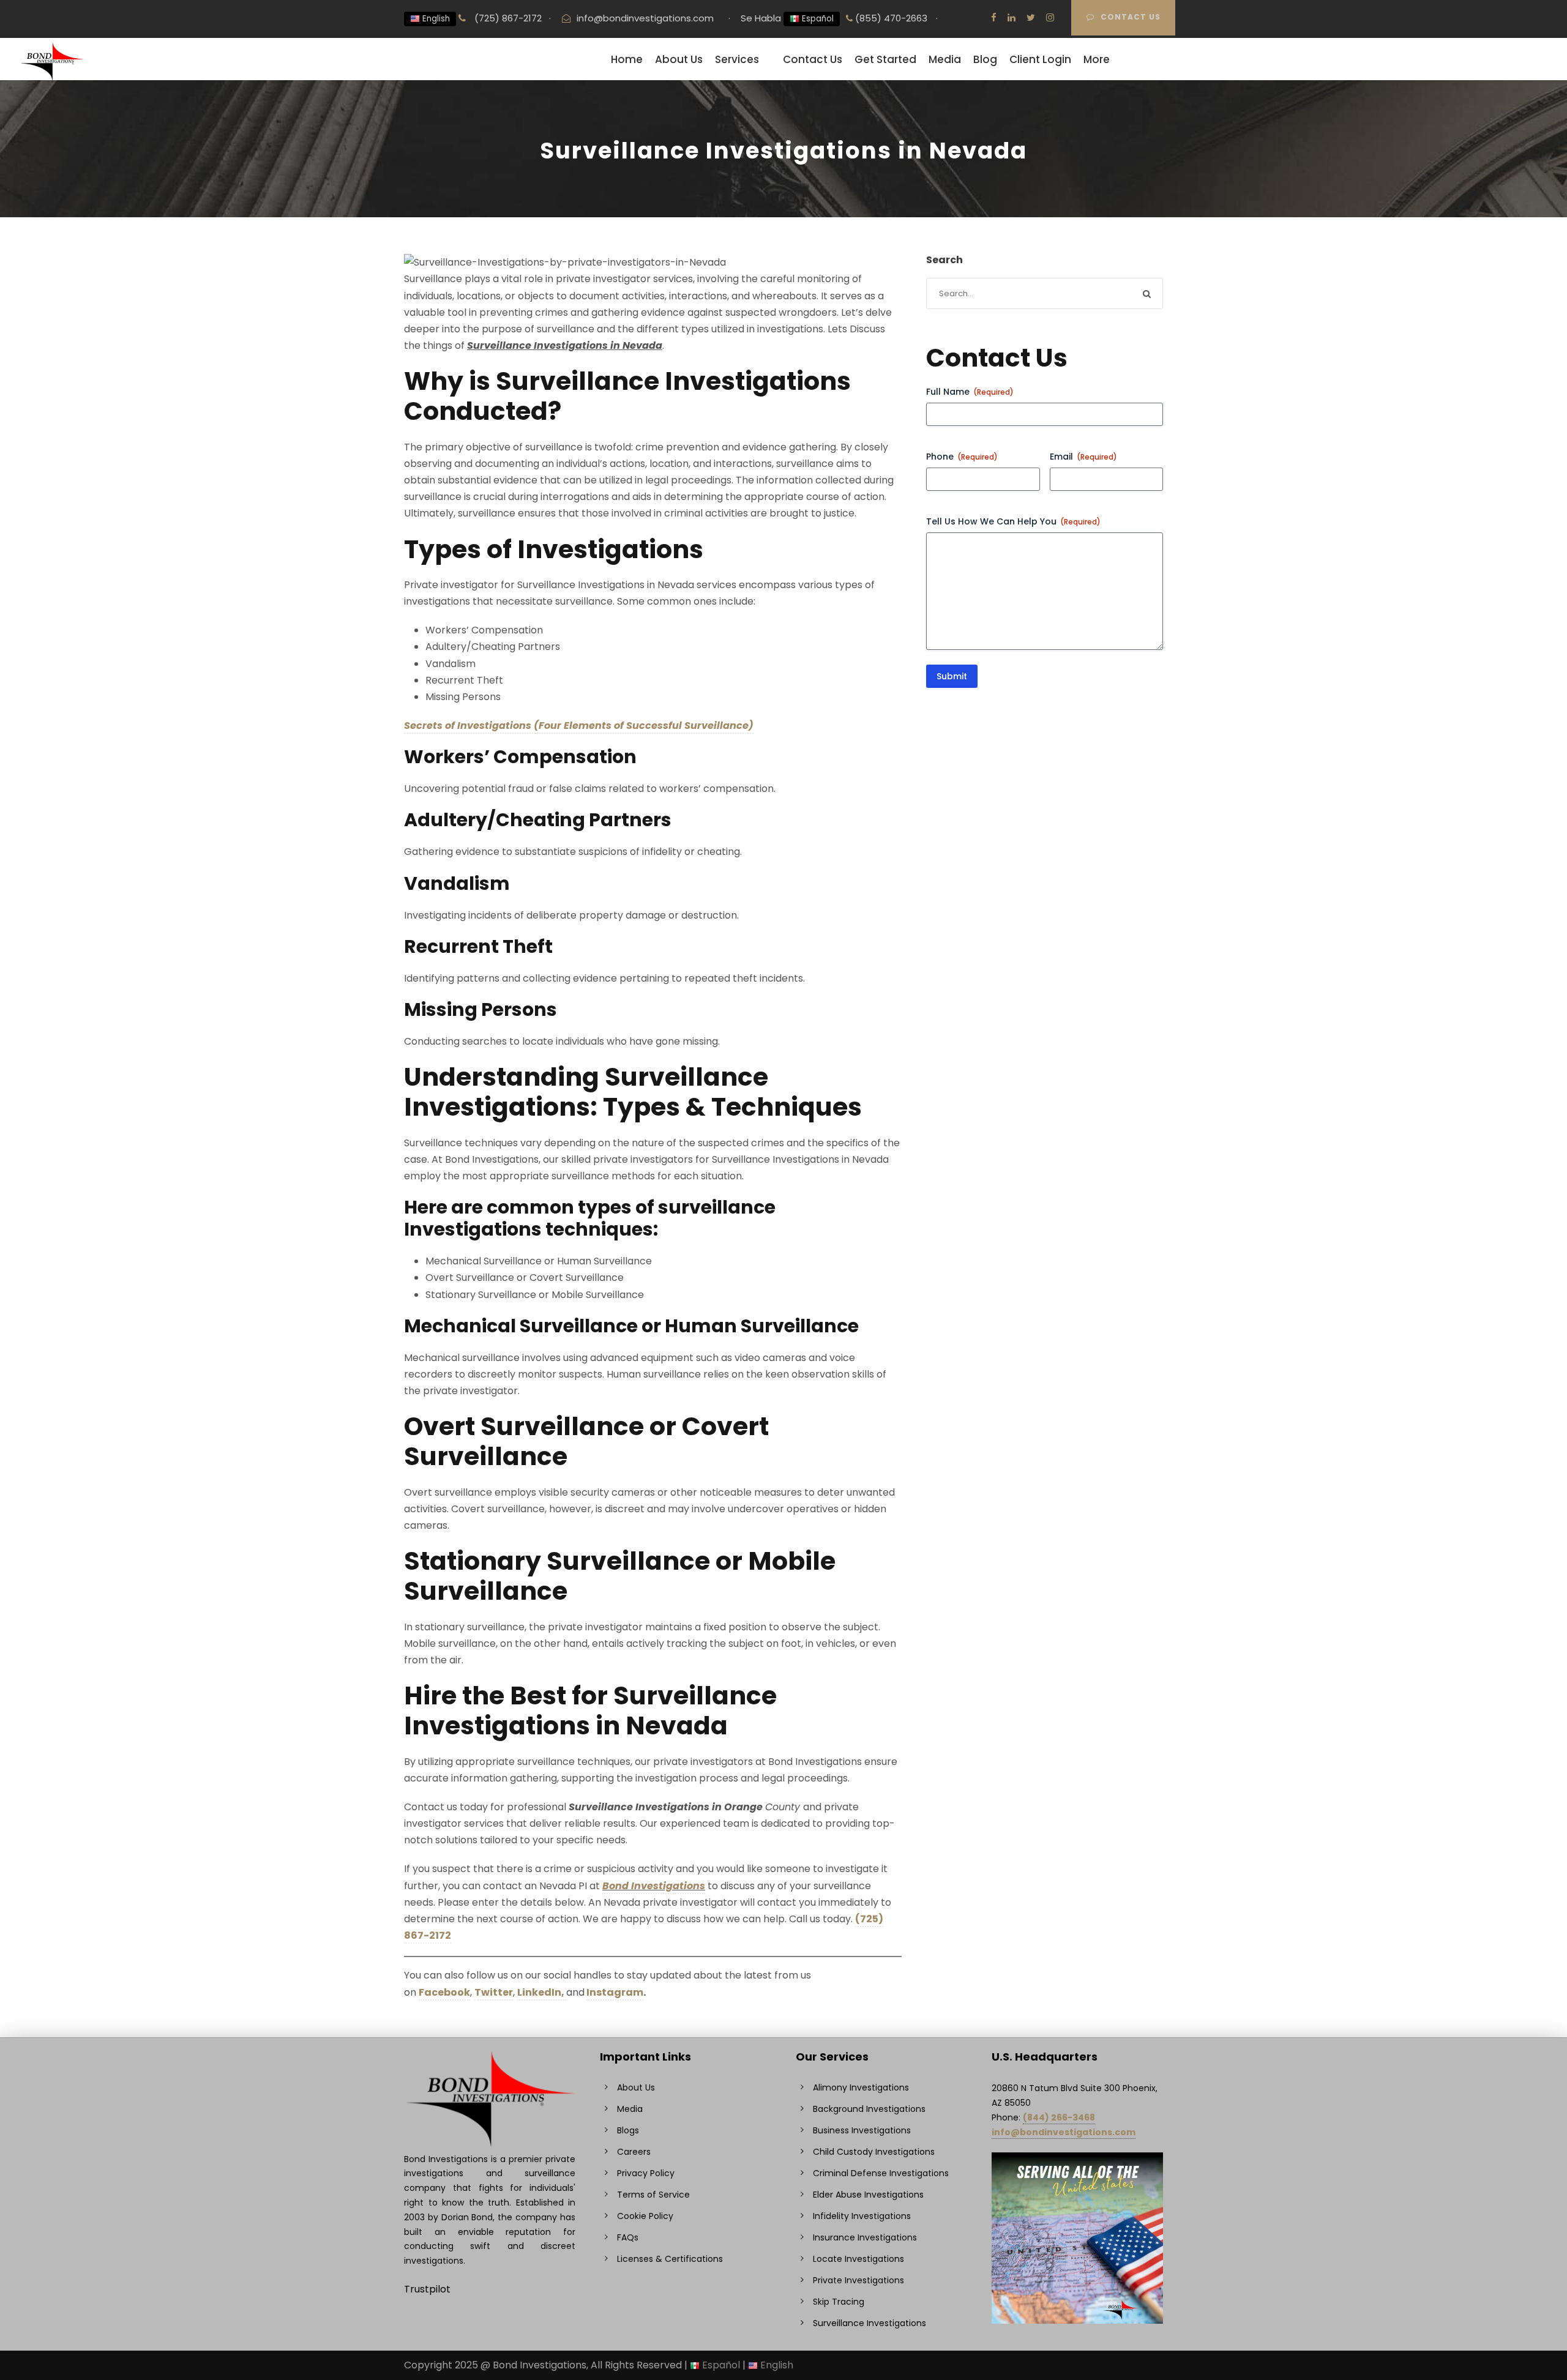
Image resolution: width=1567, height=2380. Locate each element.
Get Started (885, 59)
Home (627, 59)
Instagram (615, 1992)
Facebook (444, 1992)
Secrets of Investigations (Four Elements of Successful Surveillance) (579, 726)
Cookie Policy (645, 2216)
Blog (985, 59)
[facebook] (994, 17)
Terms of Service (653, 2195)
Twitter (494, 1992)
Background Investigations (869, 2109)
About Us (679, 59)
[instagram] (1050, 17)
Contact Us (1131, 17)
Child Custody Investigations (874, 2152)
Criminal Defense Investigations (881, 2173)
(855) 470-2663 (890, 18)
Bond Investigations (654, 1886)
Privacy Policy (646, 2173)
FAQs (628, 2237)
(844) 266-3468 (1059, 2117)
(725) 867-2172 (507, 18)
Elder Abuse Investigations (868, 2195)
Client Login (1040, 59)
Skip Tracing (839, 2302)
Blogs (628, 2130)
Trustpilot (427, 2289)
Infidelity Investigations (862, 2216)
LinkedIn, (542, 1992)
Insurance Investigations (865, 2237)
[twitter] (1031, 17)
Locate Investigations (858, 2259)
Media (945, 59)
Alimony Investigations (861, 2087)
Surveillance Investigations (870, 2323)
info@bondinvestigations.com (645, 18)
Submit (952, 676)
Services (737, 59)
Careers (634, 2152)
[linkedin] (1012, 17)
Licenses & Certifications (670, 2259)
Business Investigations (862, 2130)
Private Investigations (858, 2280)
